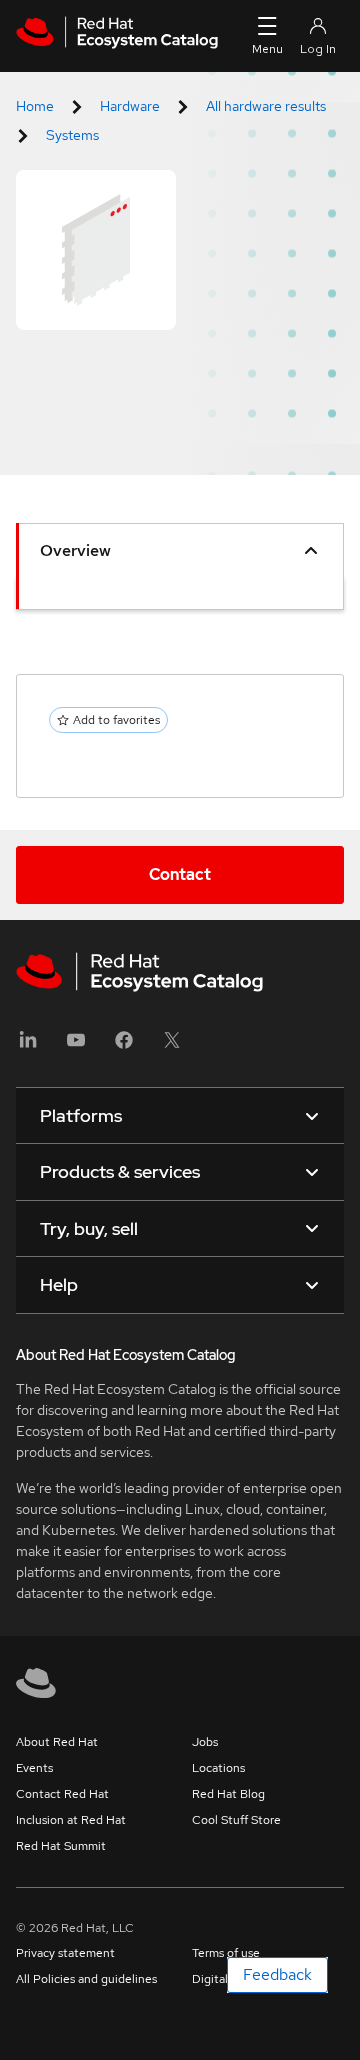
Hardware (130, 106)
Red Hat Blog (228, 1794)
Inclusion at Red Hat (71, 1820)
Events (34, 1768)
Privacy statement (65, 1953)
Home (35, 106)
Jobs (205, 1742)
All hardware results (266, 106)
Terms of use (226, 1953)
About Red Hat (57, 1742)
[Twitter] (172, 1046)
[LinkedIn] (28, 1046)
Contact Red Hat (62, 1794)
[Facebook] (124, 1046)
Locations (218, 1768)
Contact (180, 874)
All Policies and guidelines (86, 1979)
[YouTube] (76, 1046)
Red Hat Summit (61, 1846)
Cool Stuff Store (236, 1820)
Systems (72, 135)
